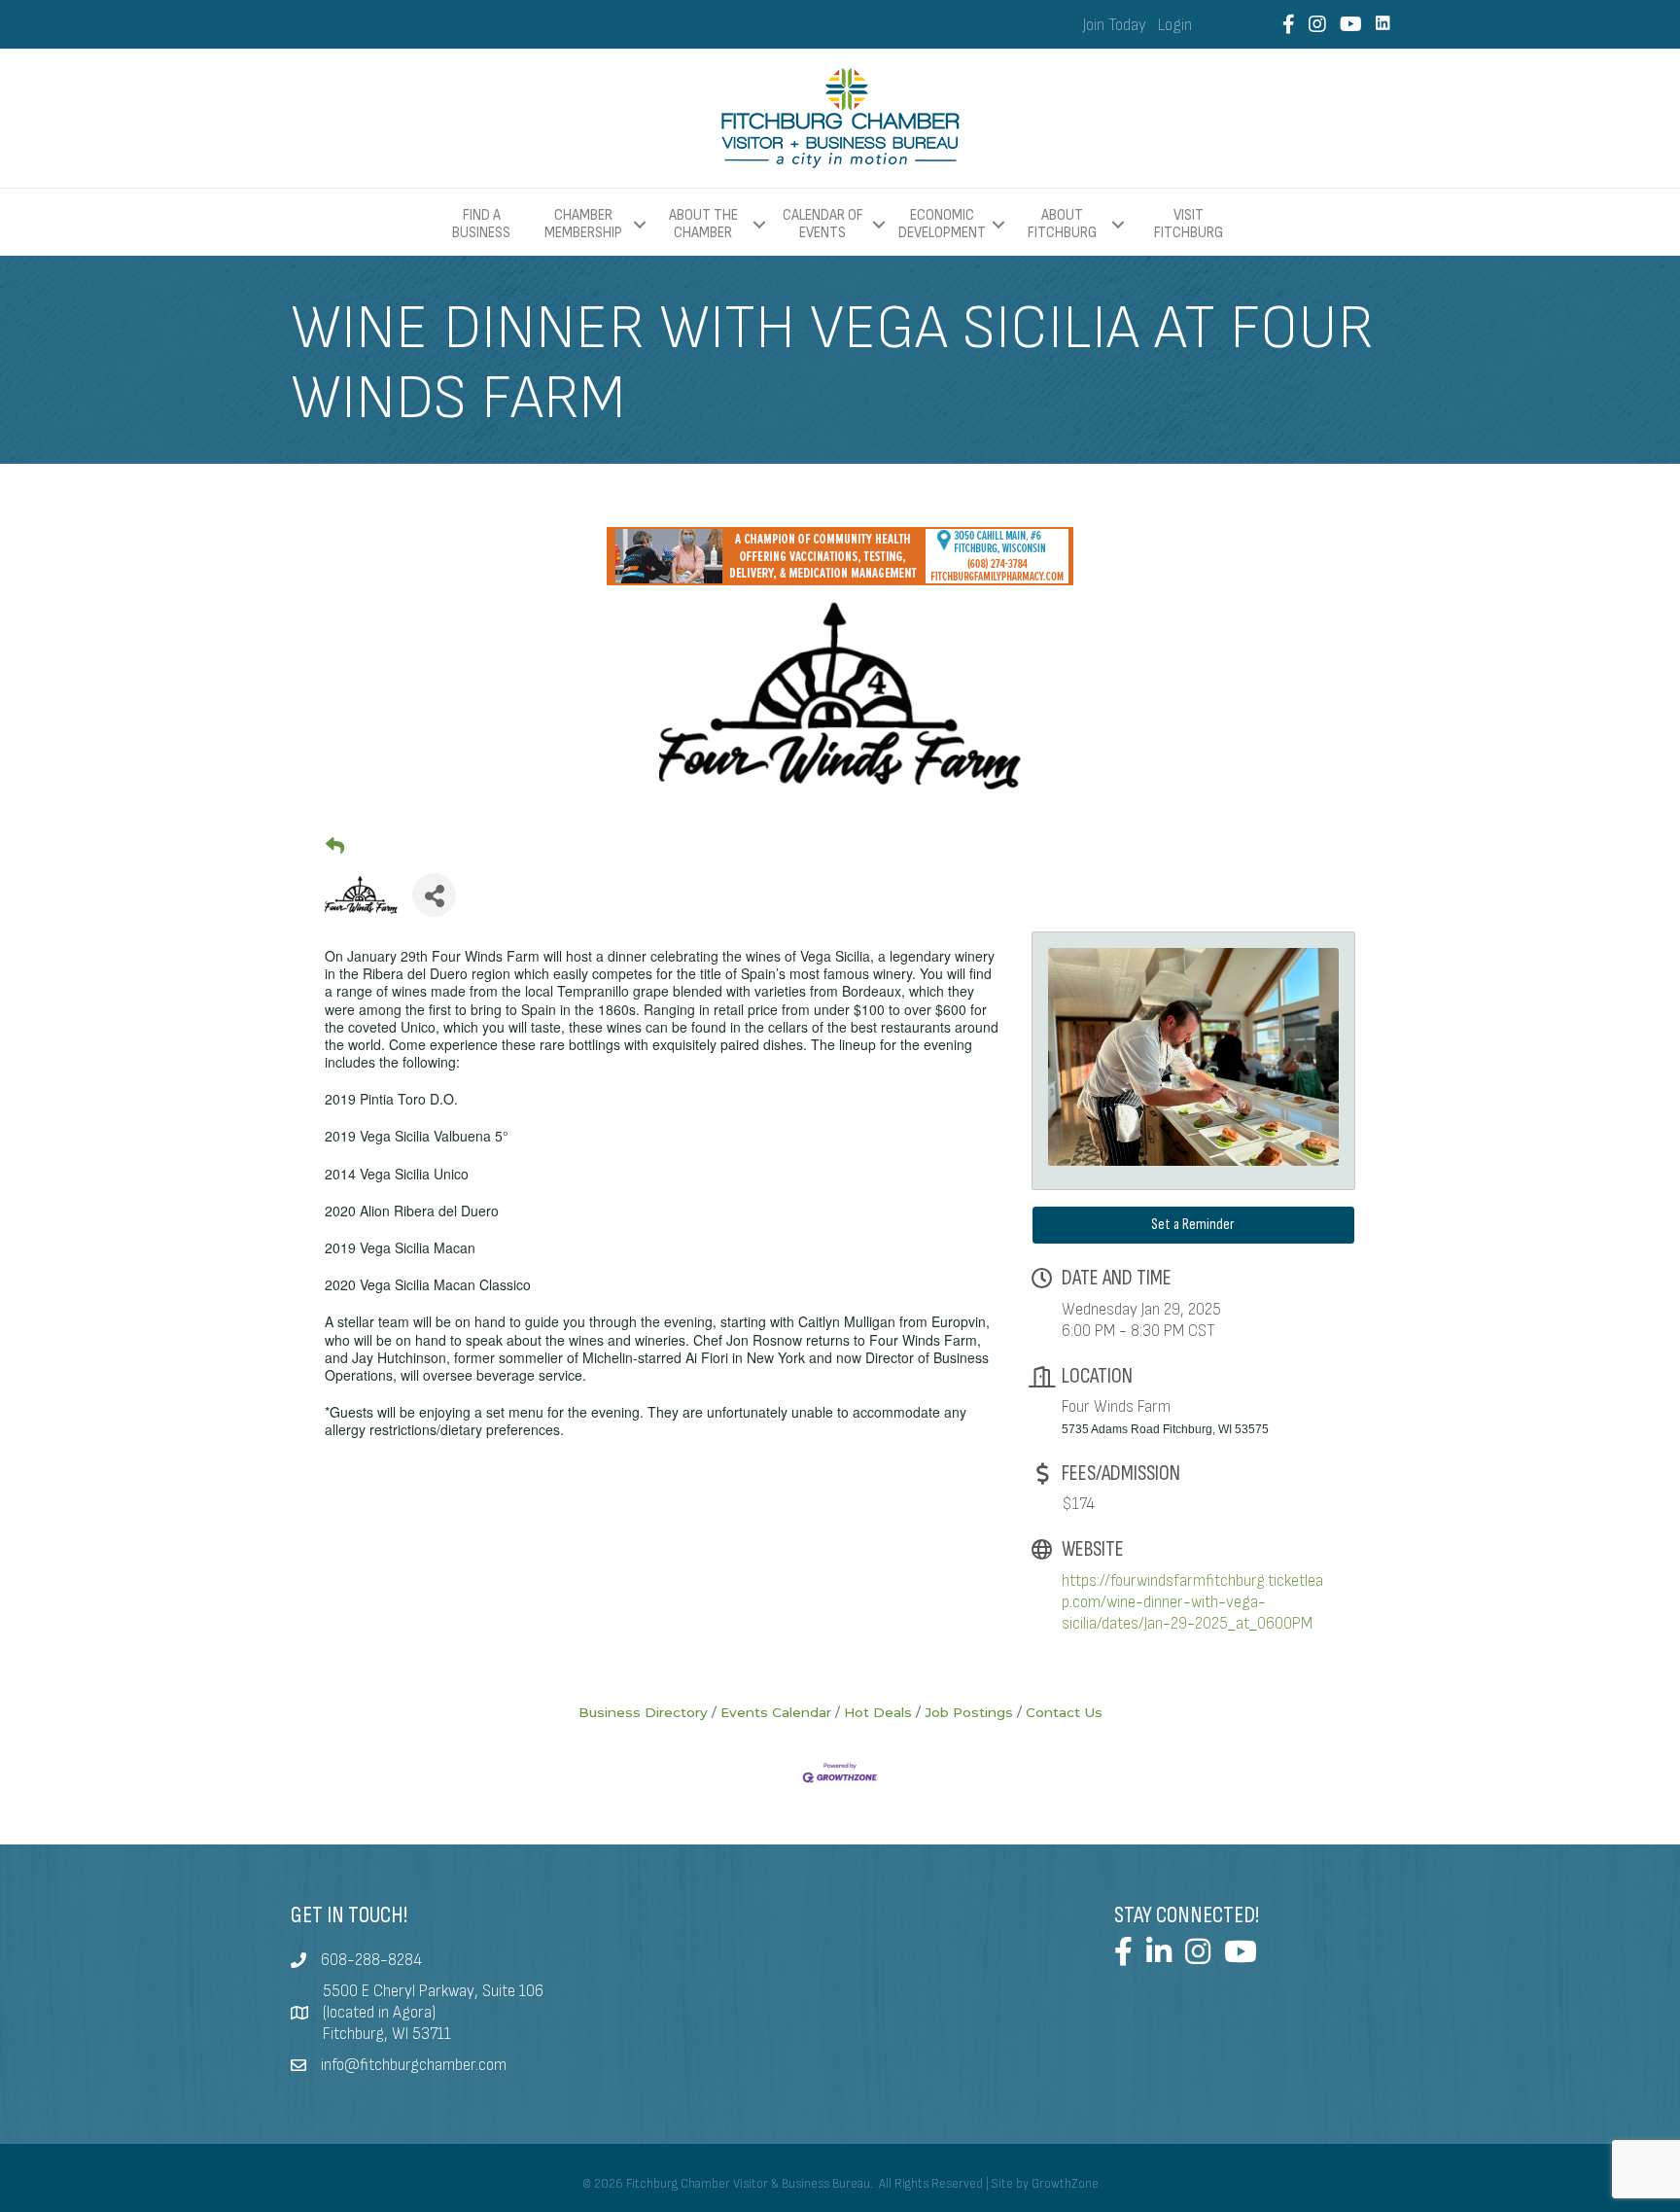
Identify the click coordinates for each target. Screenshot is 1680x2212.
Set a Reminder (1193, 1225)
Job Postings (969, 1712)
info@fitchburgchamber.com (414, 2065)
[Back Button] (335, 846)
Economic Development (942, 224)
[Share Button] (434, 895)
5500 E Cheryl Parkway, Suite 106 (433, 1991)
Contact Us (1064, 1712)
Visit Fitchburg (1189, 225)
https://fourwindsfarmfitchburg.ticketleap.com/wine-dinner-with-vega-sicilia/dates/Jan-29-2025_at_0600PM (1192, 1602)
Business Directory (643, 1712)
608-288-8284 (371, 1960)
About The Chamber (703, 224)
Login (1175, 25)
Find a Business (481, 224)
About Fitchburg (1062, 224)
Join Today (1115, 25)
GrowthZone (1065, 2184)
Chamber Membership (583, 224)
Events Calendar (776, 1712)
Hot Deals (878, 1712)
